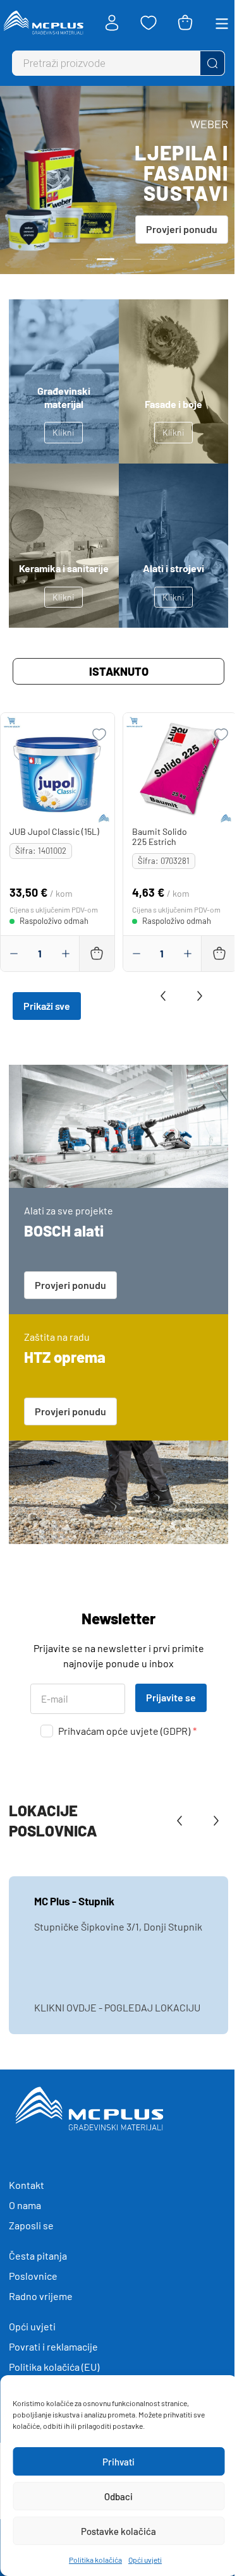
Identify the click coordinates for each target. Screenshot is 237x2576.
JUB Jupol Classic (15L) (54, 831)
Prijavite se (171, 1697)
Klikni (64, 432)
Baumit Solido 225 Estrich (160, 836)
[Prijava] (112, 23)
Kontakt (27, 2185)
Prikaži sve (47, 1006)
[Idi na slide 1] (79, 259)
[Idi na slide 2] (106, 259)
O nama (25, 2205)
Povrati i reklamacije (53, 2346)
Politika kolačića (95, 2560)
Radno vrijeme (41, 2296)
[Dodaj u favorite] (99, 734)
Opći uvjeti (145, 2560)
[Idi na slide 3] (132, 259)
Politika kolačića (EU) (54, 2367)
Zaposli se (31, 2225)
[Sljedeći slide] (197, 996)
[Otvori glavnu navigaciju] (222, 23)
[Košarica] (185, 23)
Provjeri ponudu (182, 229)
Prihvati (118, 2462)
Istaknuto (119, 671)
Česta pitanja (38, 2255)
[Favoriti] (149, 23)
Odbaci (118, 2496)
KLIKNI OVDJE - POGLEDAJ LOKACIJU (117, 2007)
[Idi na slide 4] (159, 259)
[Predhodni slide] (166, 996)
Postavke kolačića (118, 2531)
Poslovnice (33, 2276)
